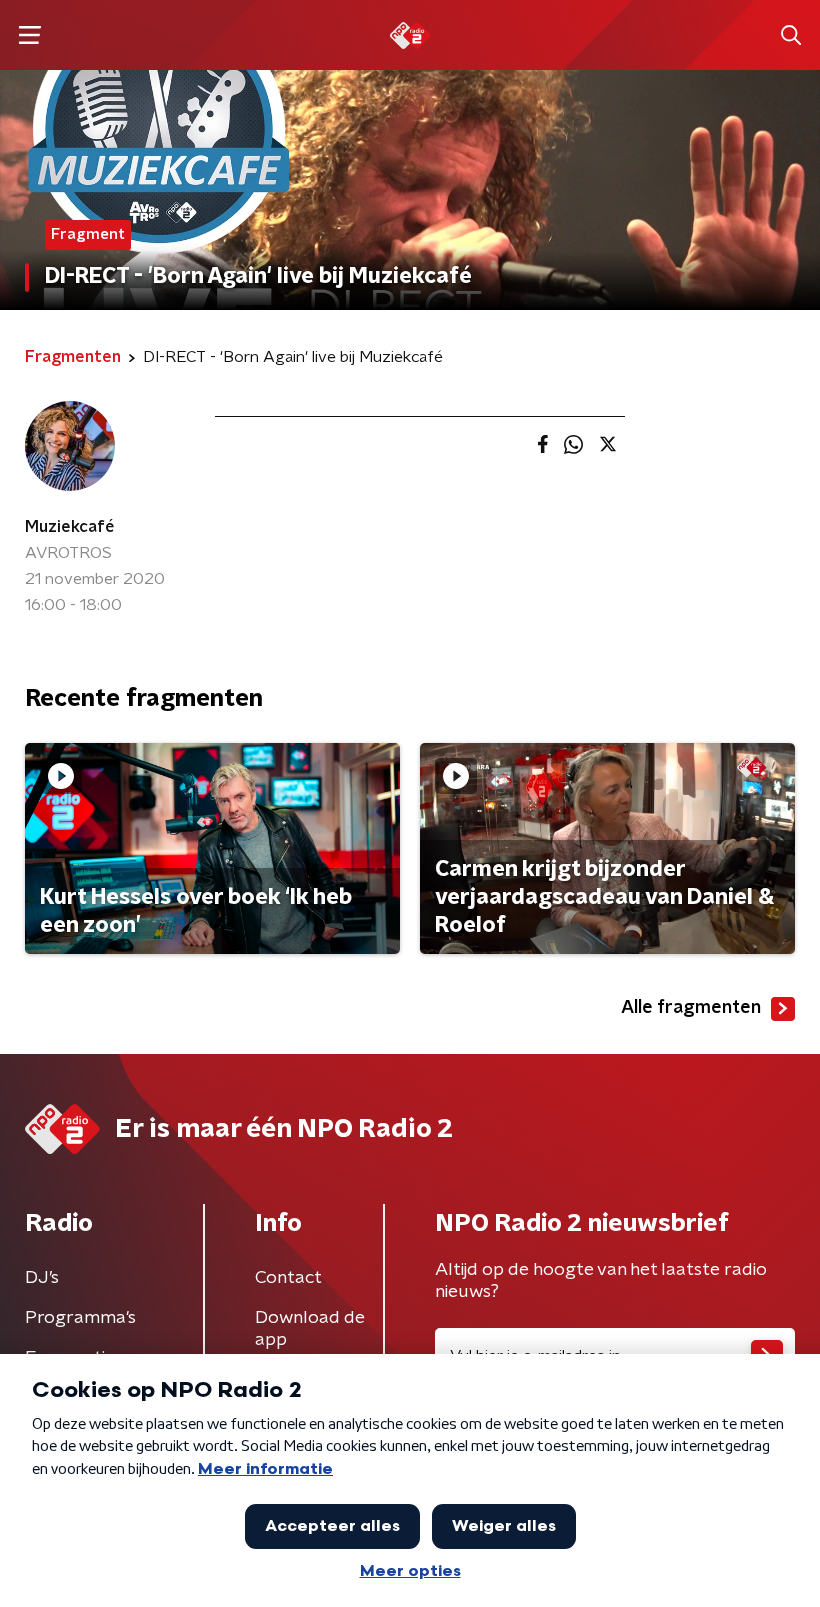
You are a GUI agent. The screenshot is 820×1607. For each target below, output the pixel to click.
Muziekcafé (69, 527)
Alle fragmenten (691, 1008)
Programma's (80, 1318)
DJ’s (42, 1278)
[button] (29, 35)
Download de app (310, 1329)
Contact (288, 1278)
